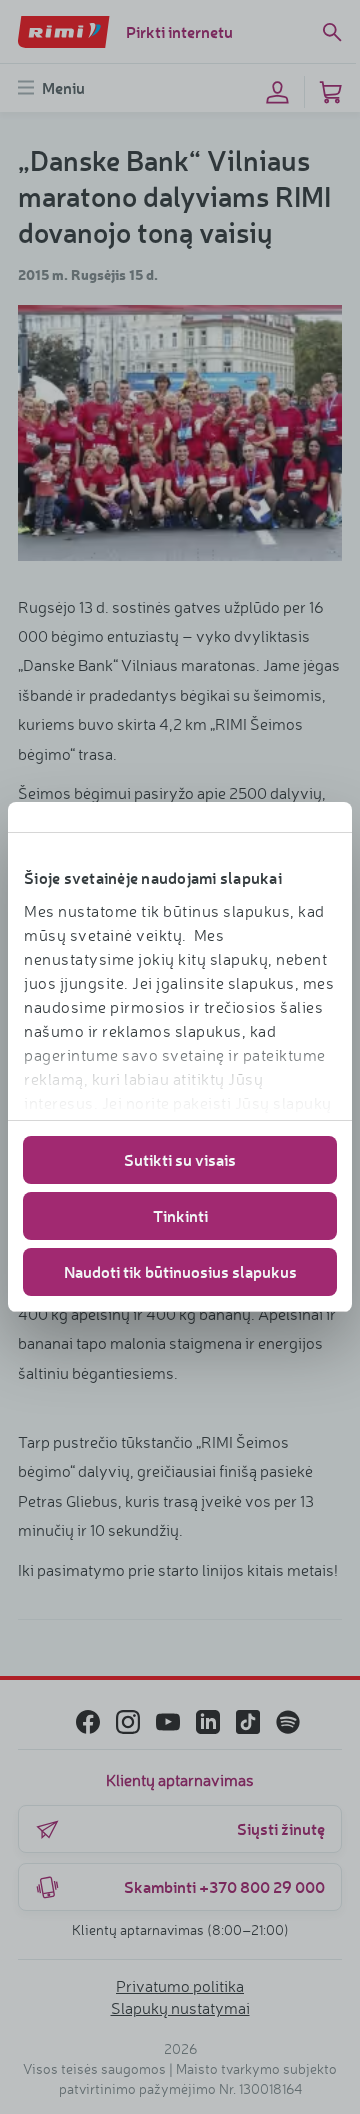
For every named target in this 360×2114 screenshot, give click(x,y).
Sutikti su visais (180, 1159)
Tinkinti (180, 1215)
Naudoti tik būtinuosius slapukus (180, 1271)
